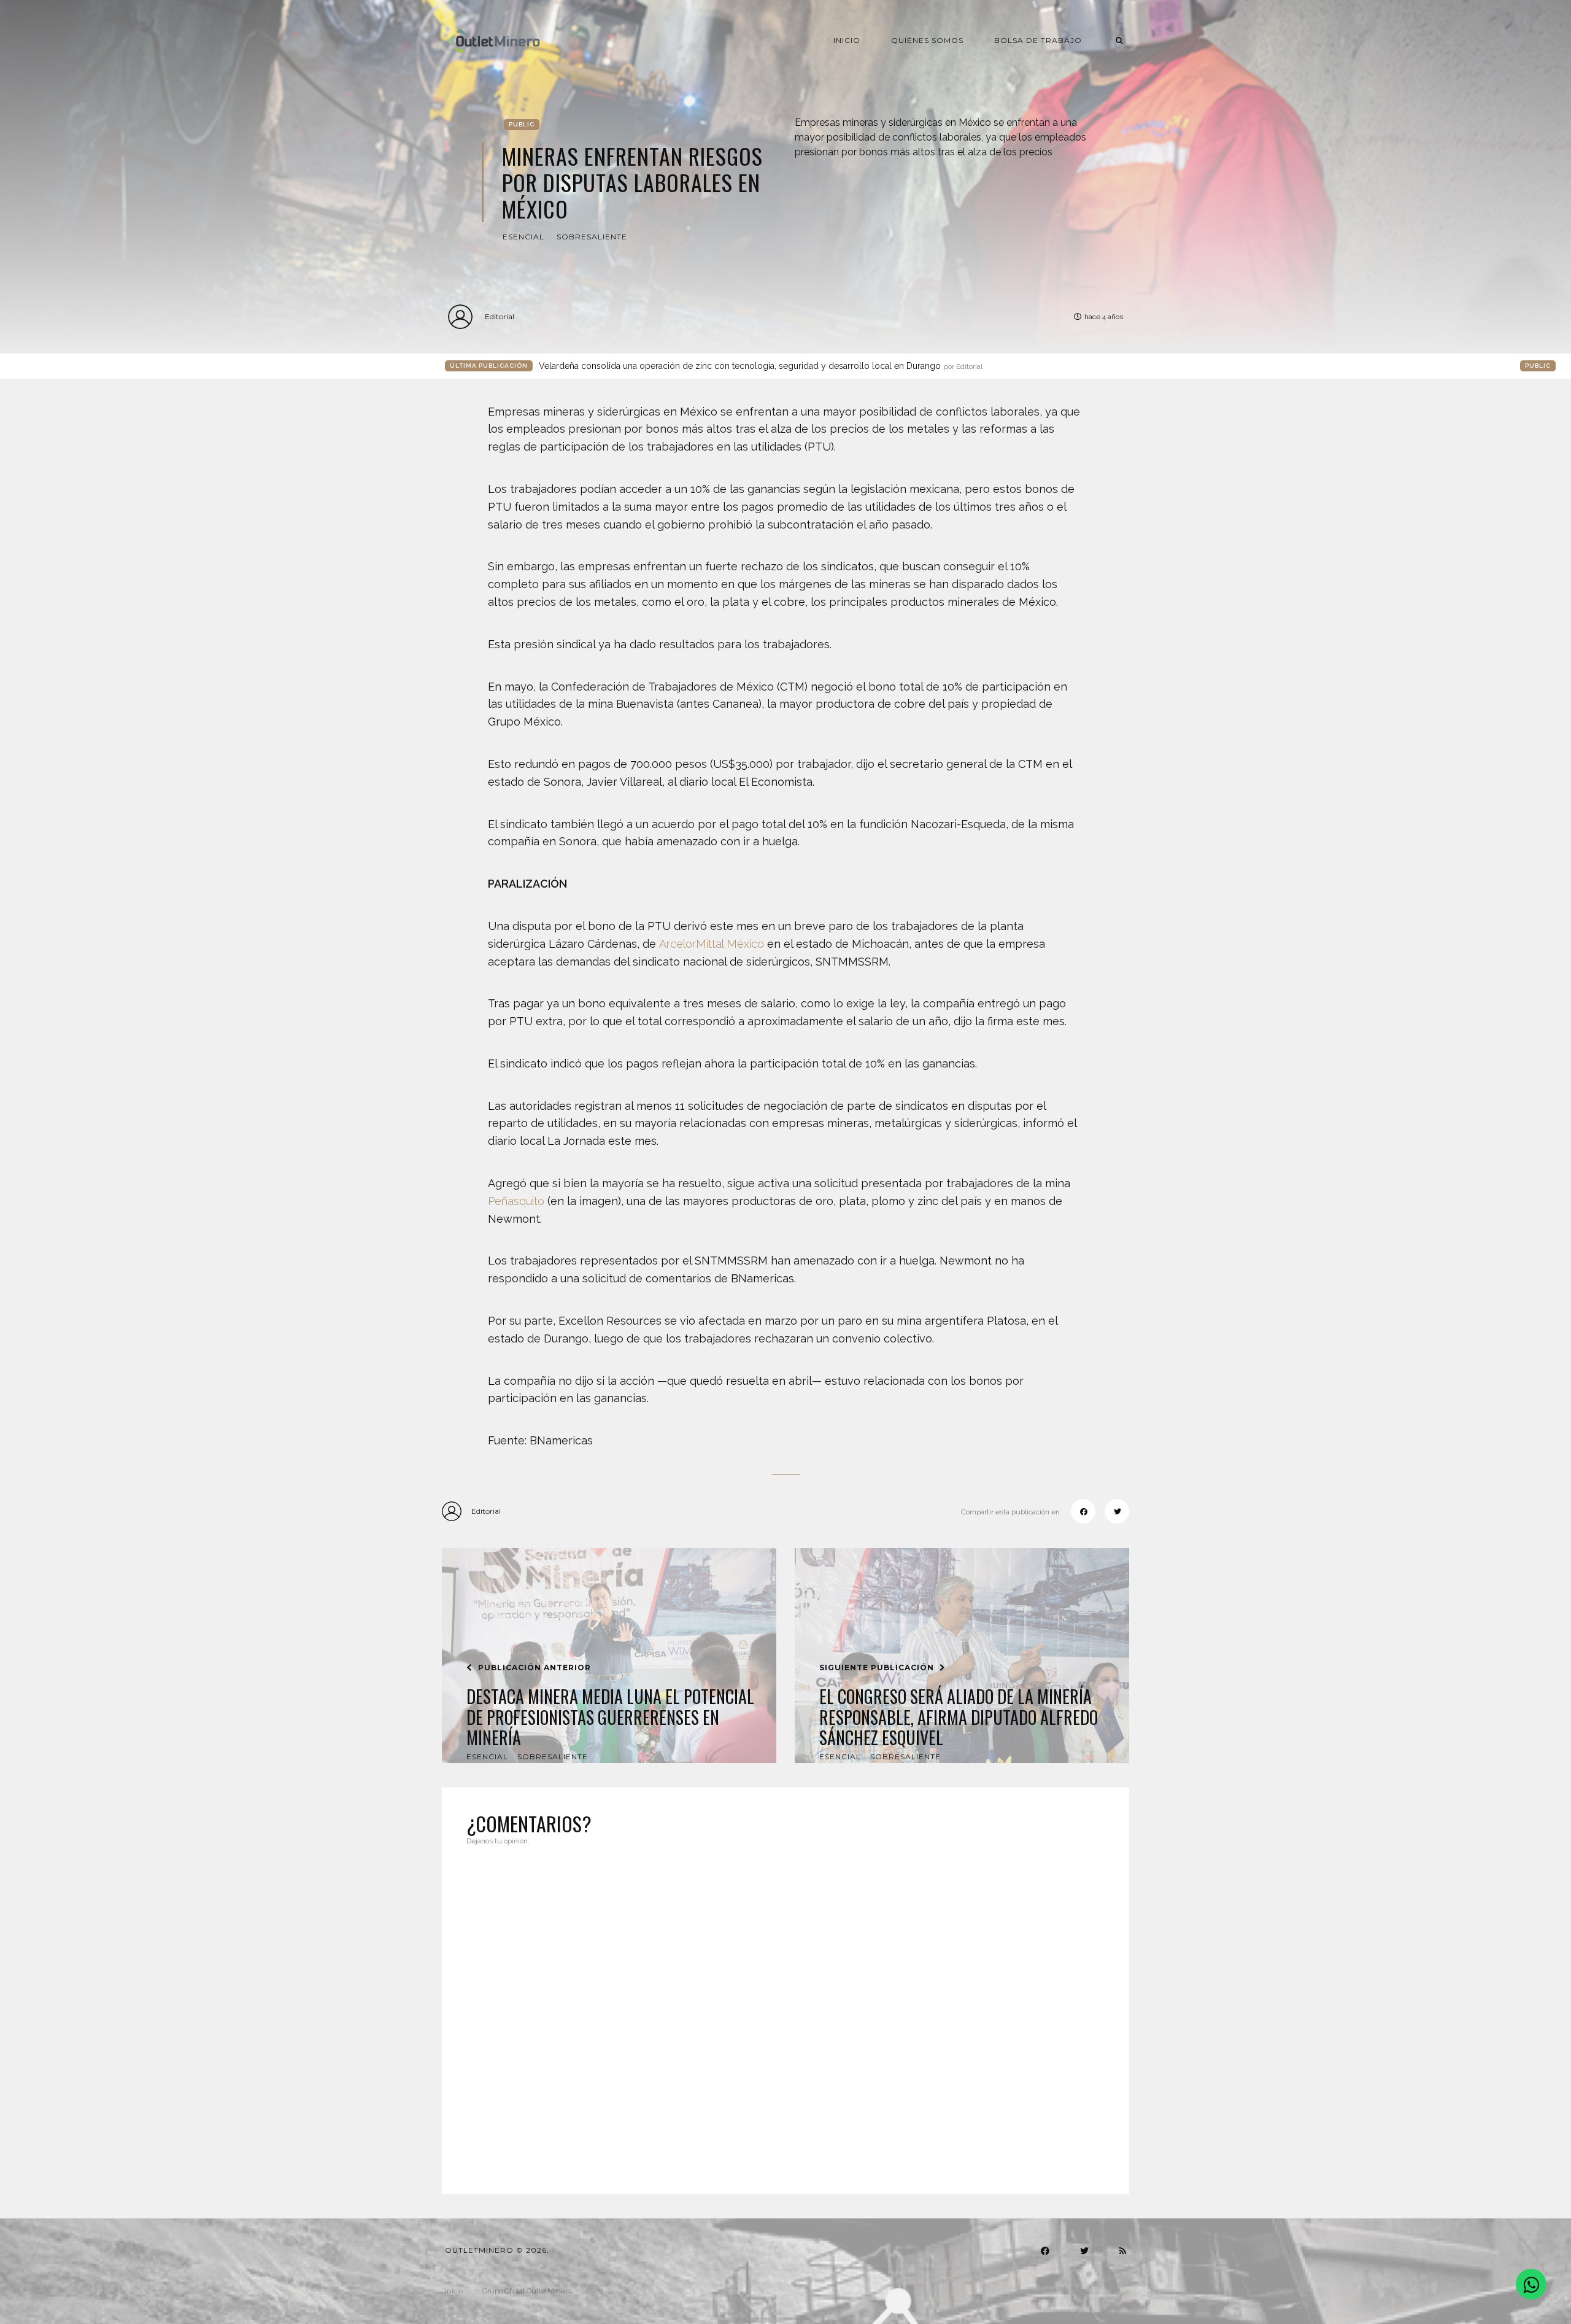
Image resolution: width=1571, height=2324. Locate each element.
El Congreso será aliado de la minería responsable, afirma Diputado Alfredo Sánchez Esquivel (959, 1717)
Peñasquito (516, 1201)
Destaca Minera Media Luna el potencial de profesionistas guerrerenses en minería (610, 1717)
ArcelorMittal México (712, 944)
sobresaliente (592, 237)
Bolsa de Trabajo (1038, 40)
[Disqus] (785, 2012)
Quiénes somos (927, 40)
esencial (523, 237)
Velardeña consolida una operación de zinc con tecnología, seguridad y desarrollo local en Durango (761, 366)
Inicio (847, 40)
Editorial (500, 316)
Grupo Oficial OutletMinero (527, 2291)
